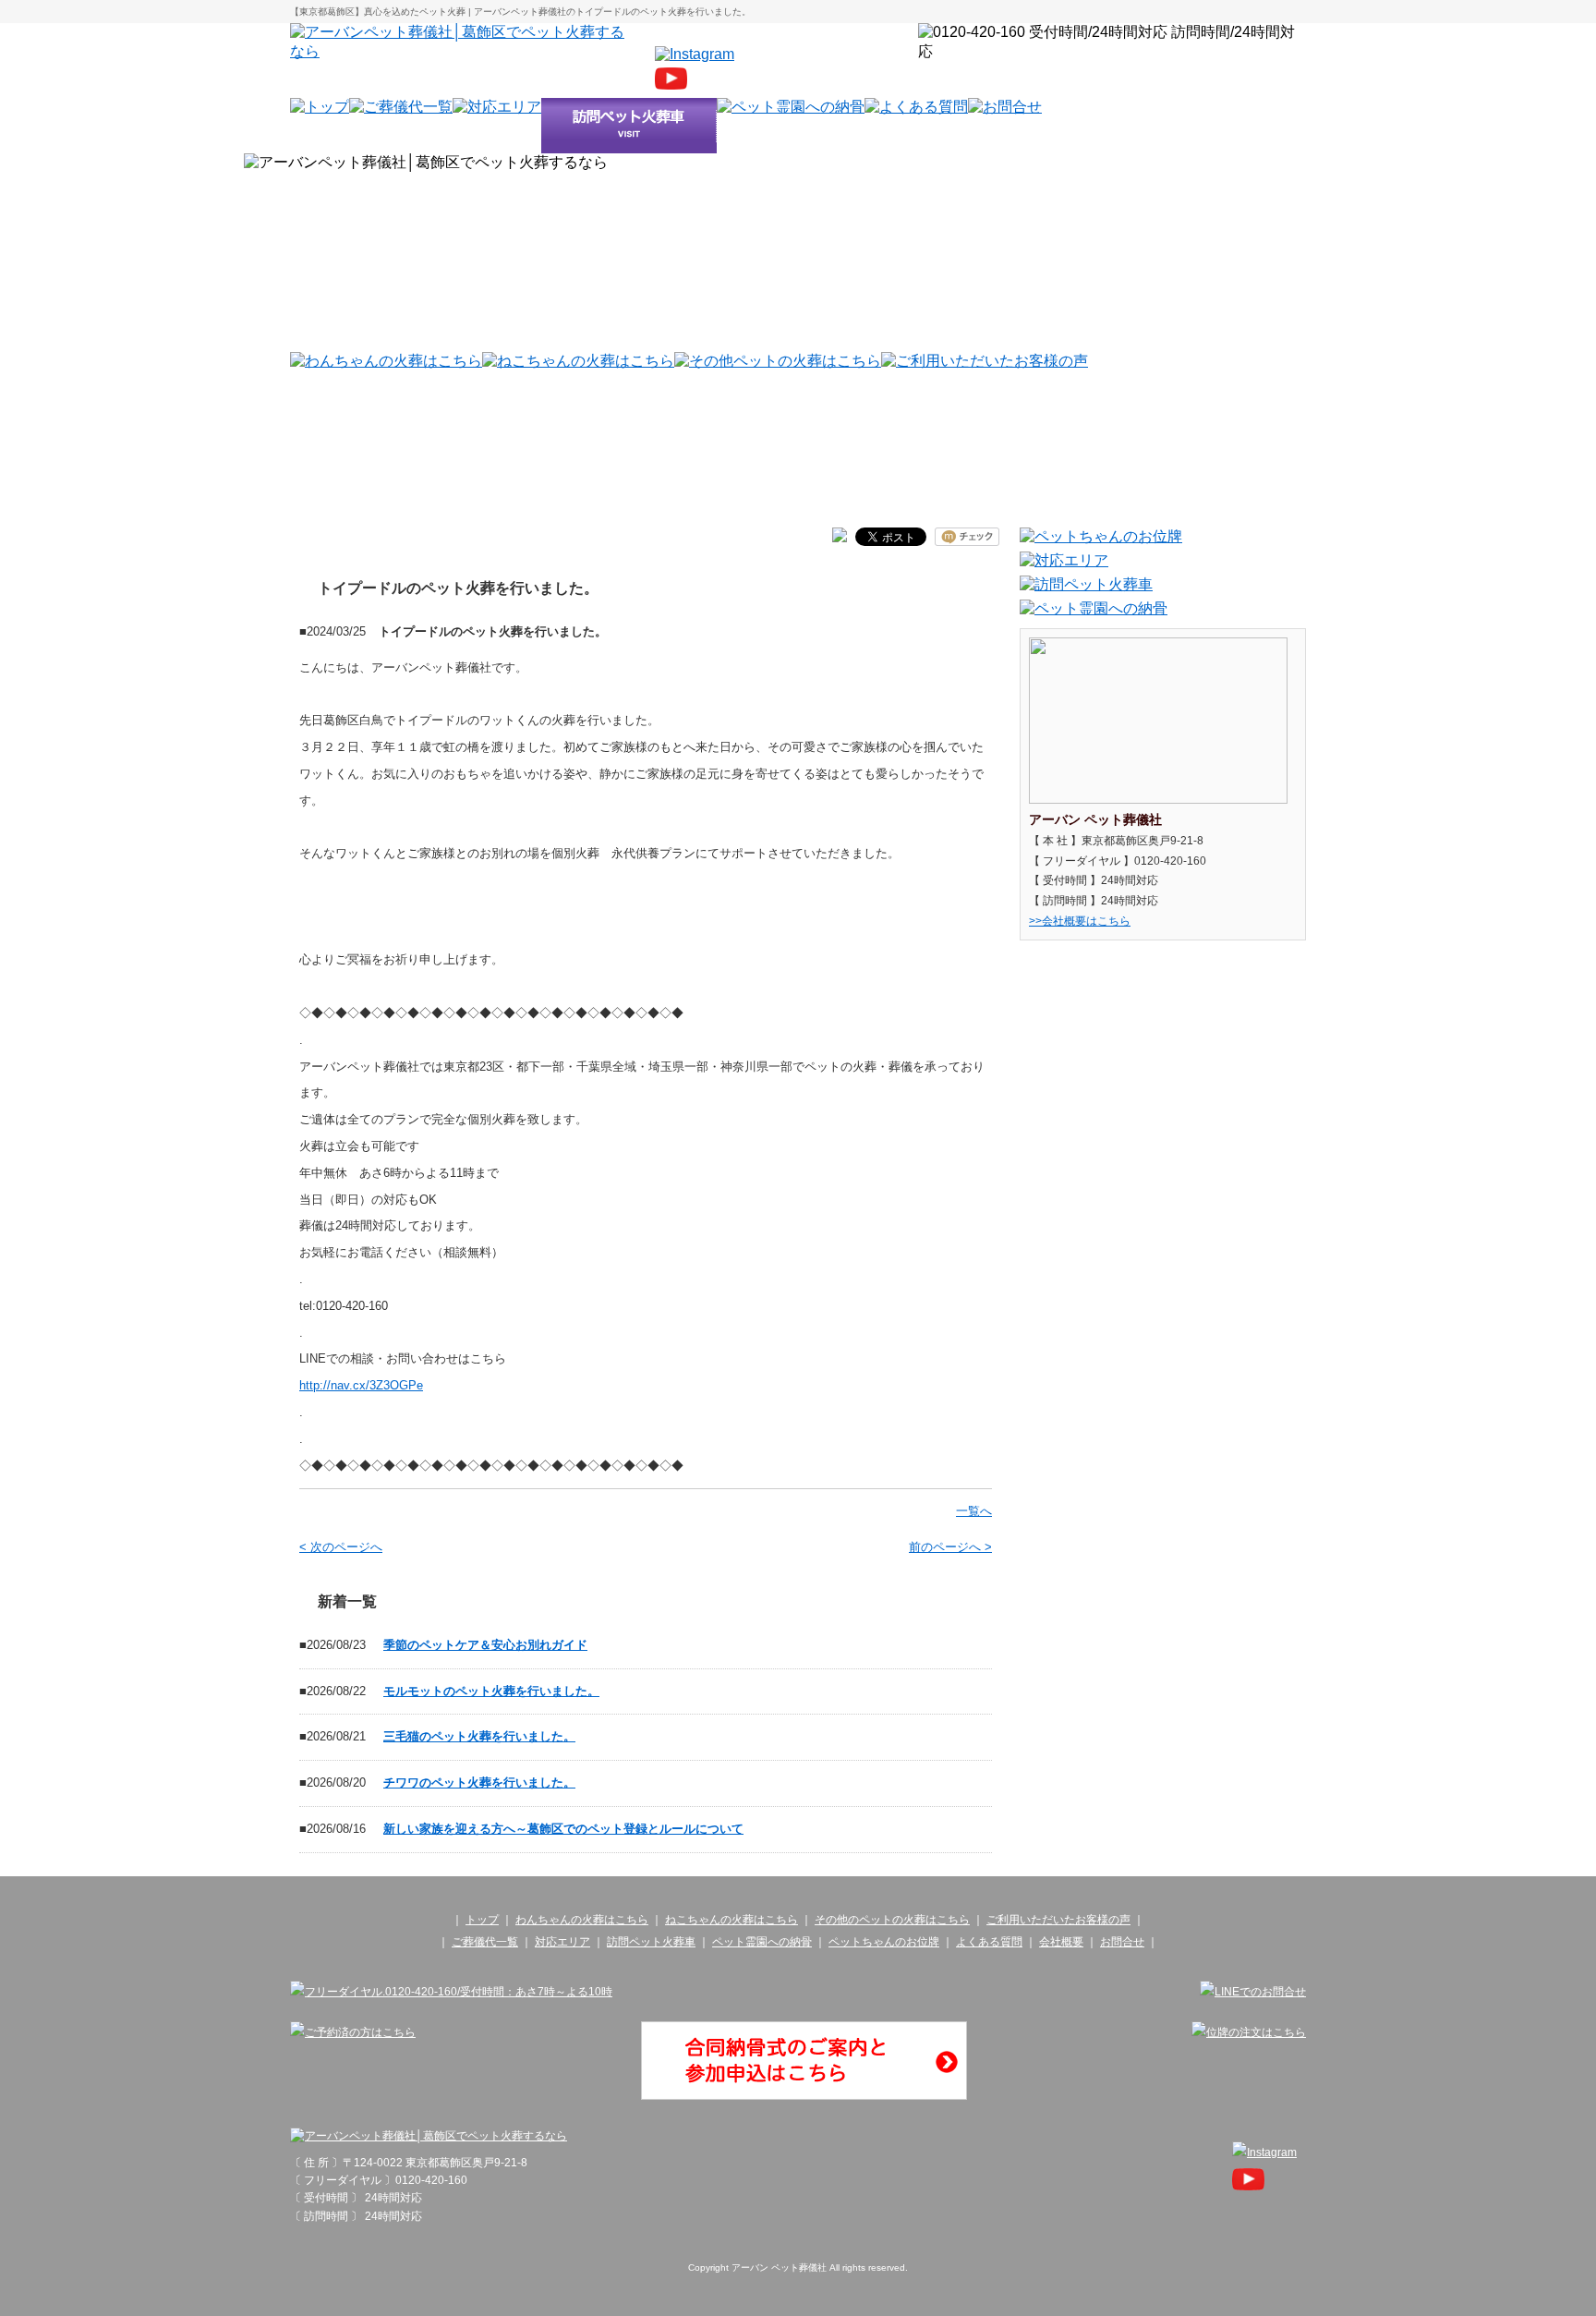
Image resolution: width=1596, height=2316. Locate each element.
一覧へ (974, 1511)
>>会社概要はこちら (1080, 921)
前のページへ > (950, 1547)
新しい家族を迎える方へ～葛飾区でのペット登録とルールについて (563, 1829)
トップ (482, 1920)
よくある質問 (989, 1942)
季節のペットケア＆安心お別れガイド (485, 1645)
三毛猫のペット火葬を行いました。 (479, 1736)
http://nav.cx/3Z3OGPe (361, 1385)
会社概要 (1061, 1942)
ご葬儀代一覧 (485, 1942)
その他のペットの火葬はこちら (892, 1920)
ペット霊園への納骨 (762, 1942)
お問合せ (1122, 1942)
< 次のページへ (341, 1547)
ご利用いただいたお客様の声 (1058, 1920)
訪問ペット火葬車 (651, 1942)
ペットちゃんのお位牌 (884, 1942)
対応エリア (562, 1942)
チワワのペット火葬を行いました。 (479, 1782)
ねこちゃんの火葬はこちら (731, 1920)
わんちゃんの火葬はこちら (582, 1920)
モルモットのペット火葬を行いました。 (491, 1691)
